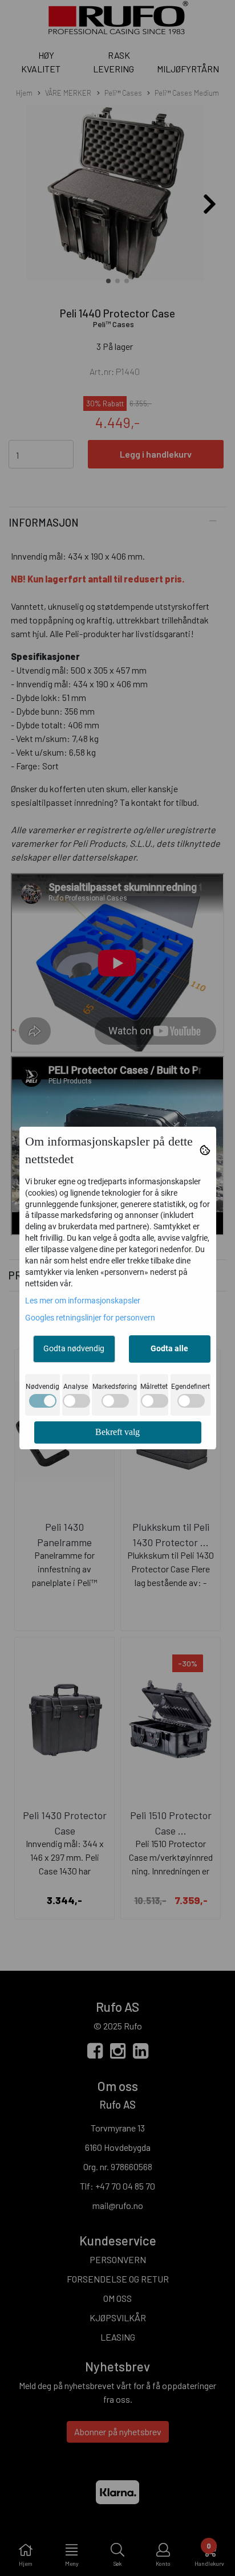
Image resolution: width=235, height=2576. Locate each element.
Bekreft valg (117, 1432)
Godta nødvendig (74, 1348)
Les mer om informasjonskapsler (83, 1301)
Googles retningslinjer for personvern (90, 1318)
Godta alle (169, 1348)
